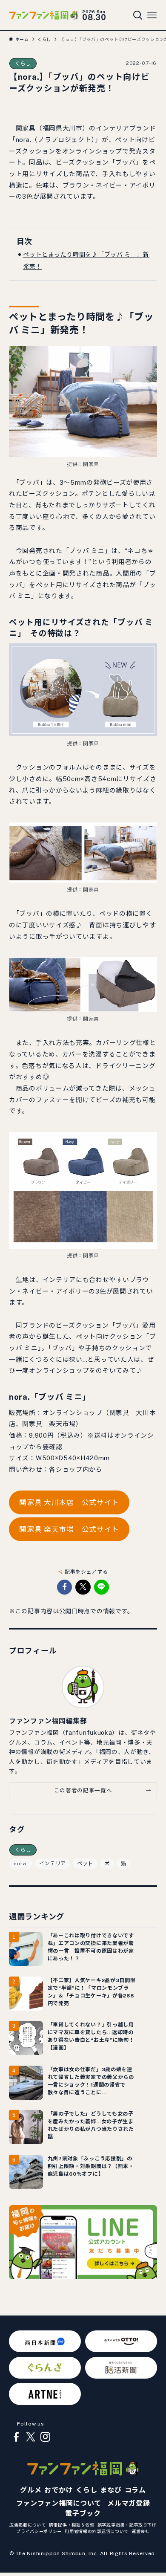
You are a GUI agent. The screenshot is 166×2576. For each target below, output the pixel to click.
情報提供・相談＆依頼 (72, 2525)
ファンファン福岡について (59, 2503)
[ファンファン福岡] (43, 15)
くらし (23, 64)
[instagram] (45, 2437)
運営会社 (141, 2531)
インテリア (53, 1864)
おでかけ (59, 2490)
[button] (64, 1587)
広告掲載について (28, 2525)
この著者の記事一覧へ (83, 1790)
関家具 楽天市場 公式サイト (69, 1529)
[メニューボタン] (152, 15)
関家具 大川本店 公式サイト (69, 1502)
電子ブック (83, 2514)
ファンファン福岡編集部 (48, 1721)
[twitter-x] (31, 2437)
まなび (111, 2490)
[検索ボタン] (138, 15)
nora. (21, 1864)
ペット (85, 1864)
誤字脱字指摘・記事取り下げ (127, 2525)
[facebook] (16, 2437)
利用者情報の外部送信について (97, 2531)
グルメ (31, 2490)
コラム (135, 2490)
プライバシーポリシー (39, 2531)
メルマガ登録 (129, 2503)
